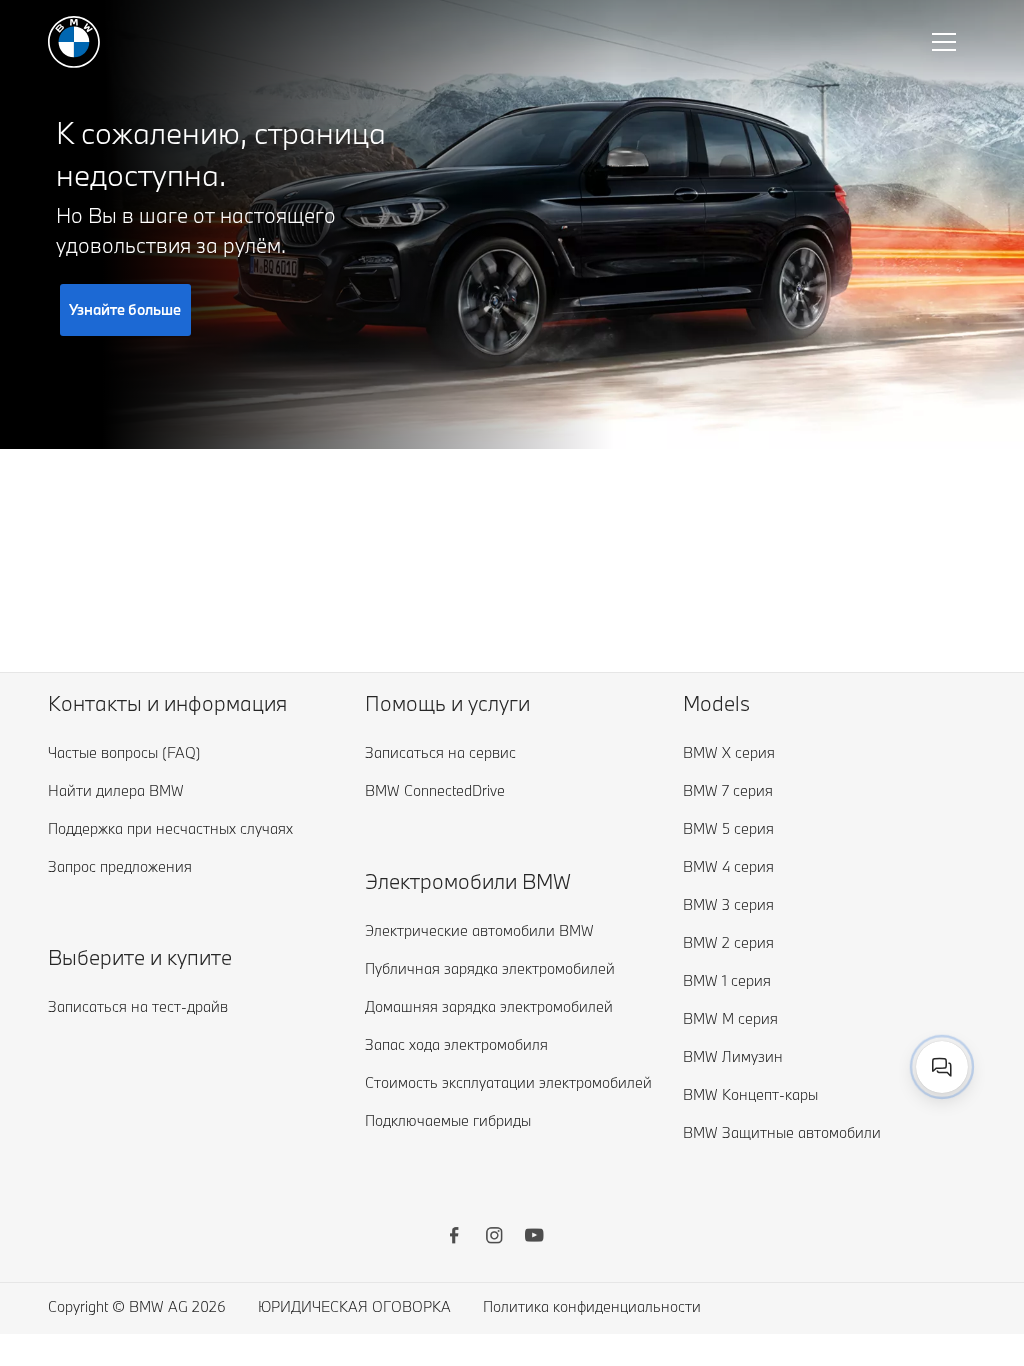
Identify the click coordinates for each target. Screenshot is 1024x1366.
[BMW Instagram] (494, 1238)
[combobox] (942, 1067)
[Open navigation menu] (946, 42)
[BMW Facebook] (454, 1238)
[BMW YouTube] (534, 1238)
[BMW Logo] (74, 42)
